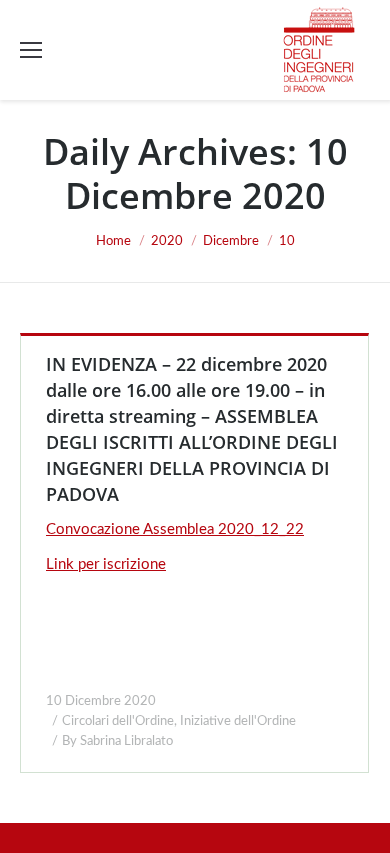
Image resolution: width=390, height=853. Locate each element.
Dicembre (231, 241)
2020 (167, 241)
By (117, 741)
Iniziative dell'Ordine (238, 721)
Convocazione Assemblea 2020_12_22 (175, 529)
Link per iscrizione (106, 564)
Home (113, 241)
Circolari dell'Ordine (118, 721)
